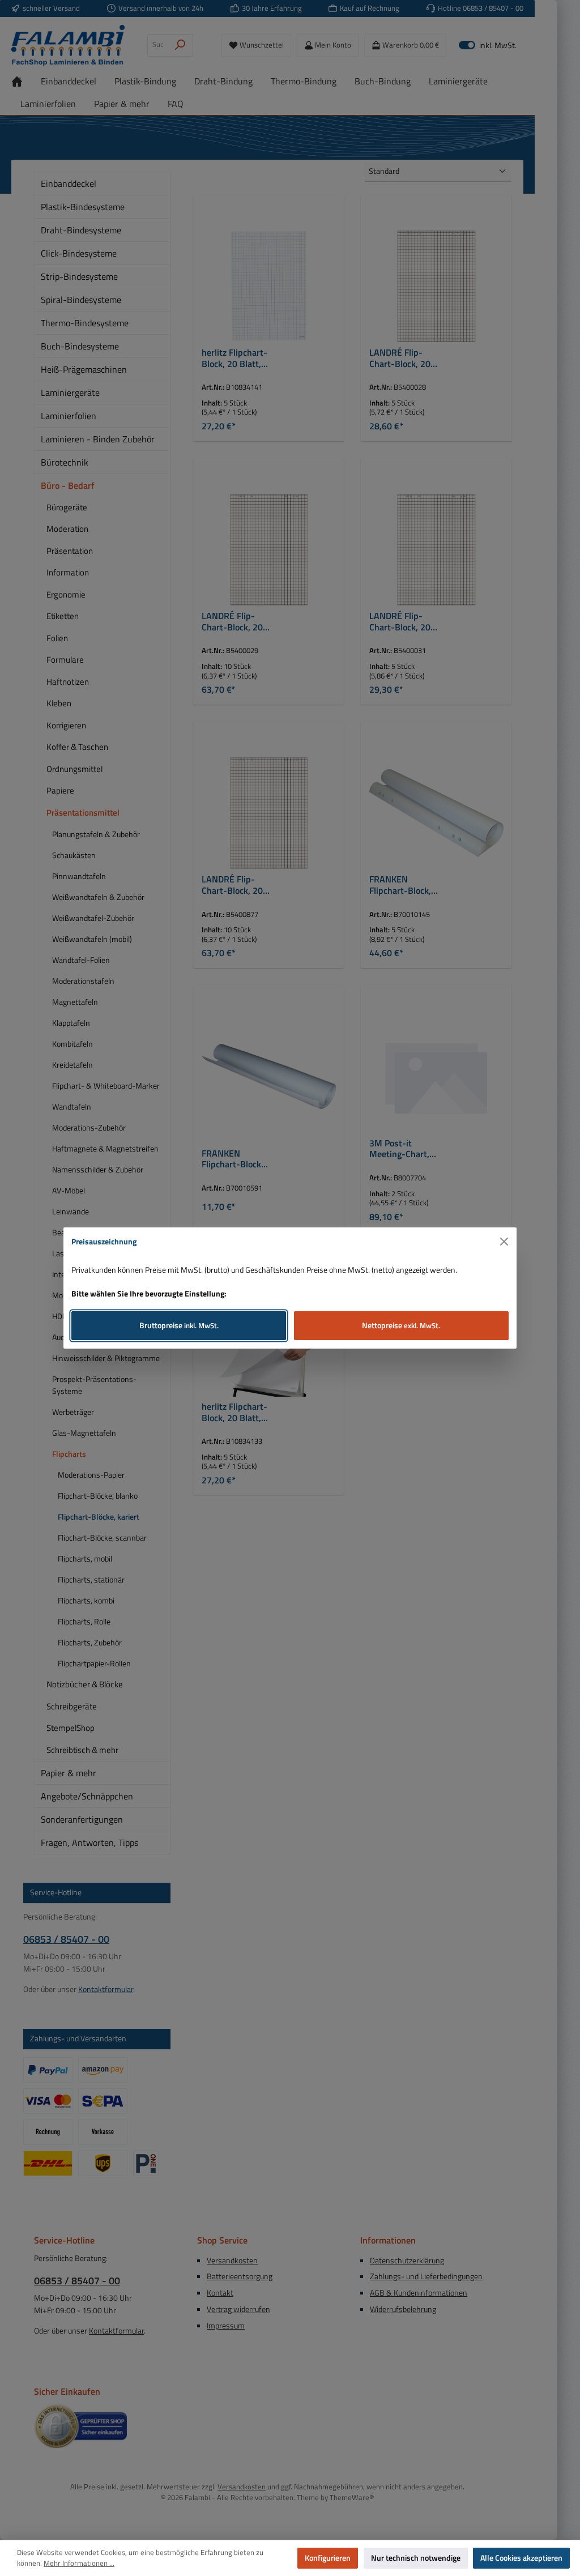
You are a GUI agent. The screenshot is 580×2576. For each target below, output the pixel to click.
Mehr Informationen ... (79, 2564)
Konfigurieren (328, 2558)
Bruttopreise (179, 1325)
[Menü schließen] (504, 1242)
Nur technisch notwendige (416, 2558)
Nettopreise (401, 1325)
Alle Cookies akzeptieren (521, 2558)
